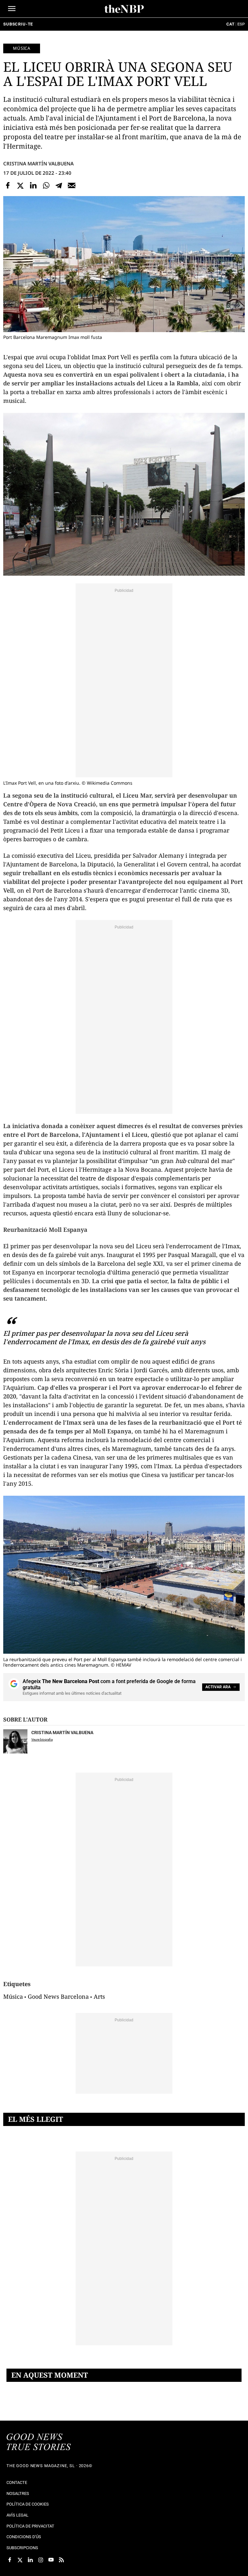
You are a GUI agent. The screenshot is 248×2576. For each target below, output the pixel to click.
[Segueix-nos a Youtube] (51, 2560)
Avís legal (17, 2515)
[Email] (72, 185)
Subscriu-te (18, 24)
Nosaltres (18, 2493)
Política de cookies (28, 2504)
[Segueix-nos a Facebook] (10, 2560)
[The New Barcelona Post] (39, 2443)
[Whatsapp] (46, 185)
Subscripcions (22, 2548)
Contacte (17, 2482)
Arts (99, 1996)
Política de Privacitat (30, 2526)
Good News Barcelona (58, 1996)
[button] (12, 9)
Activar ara (218, 1687)
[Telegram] (59, 185)
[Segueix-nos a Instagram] (41, 2560)
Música (22, 48)
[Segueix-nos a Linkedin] (30, 2560)
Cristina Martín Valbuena (38, 163)
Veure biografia (42, 1739)
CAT (230, 24)
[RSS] (61, 2560)
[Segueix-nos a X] (20, 2560)
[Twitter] (21, 185)
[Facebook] (8, 185)
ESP (241, 24)
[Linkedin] (33, 185)
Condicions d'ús (24, 2537)
